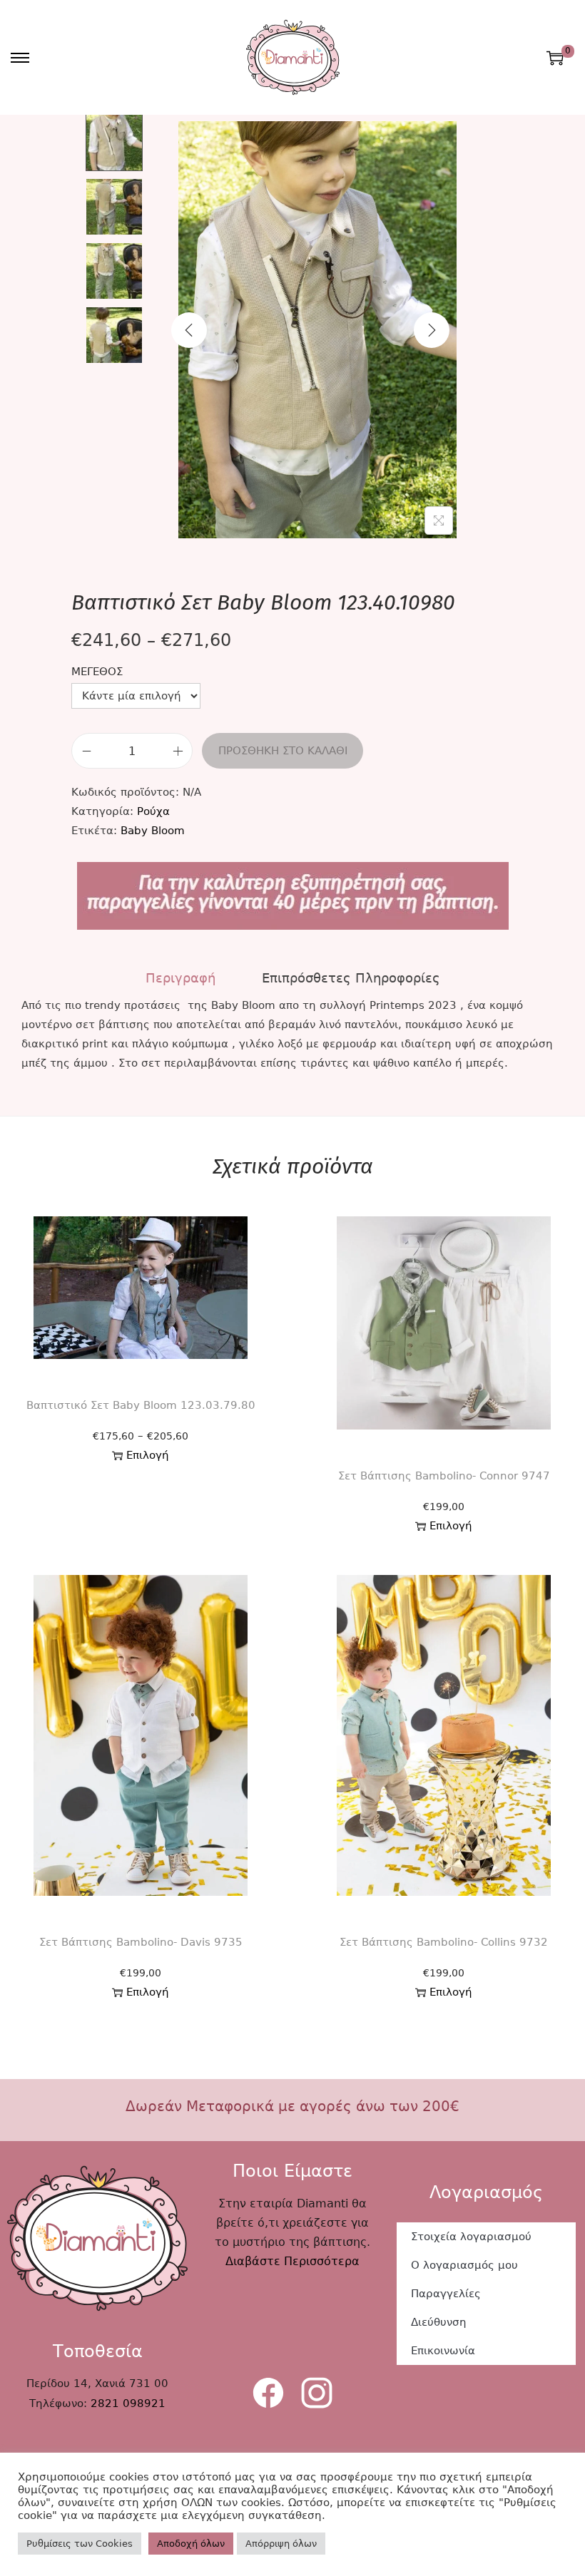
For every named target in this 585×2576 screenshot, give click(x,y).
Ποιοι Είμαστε (292, 2171)
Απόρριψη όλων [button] (281, 2544)
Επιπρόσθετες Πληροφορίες (351, 978)
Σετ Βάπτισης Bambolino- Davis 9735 (141, 1942)
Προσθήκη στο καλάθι (283, 751)
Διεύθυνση (439, 2322)
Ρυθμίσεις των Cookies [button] (80, 2544)
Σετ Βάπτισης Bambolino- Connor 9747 (444, 1476)
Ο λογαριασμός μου (464, 2265)
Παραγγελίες (446, 2294)
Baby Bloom (153, 831)
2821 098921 (128, 2403)
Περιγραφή (180, 978)
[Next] (432, 330)
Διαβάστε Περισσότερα (292, 2261)
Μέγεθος (97, 672)
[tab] (180, 978)
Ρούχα (153, 811)
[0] (555, 58)
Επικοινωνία (443, 2351)
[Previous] (189, 330)
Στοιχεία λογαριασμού (471, 2237)
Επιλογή (148, 1455)
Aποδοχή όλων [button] (191, 2544)
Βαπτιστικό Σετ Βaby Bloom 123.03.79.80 (141, 1405)
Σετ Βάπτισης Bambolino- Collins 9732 (444, 1942)
